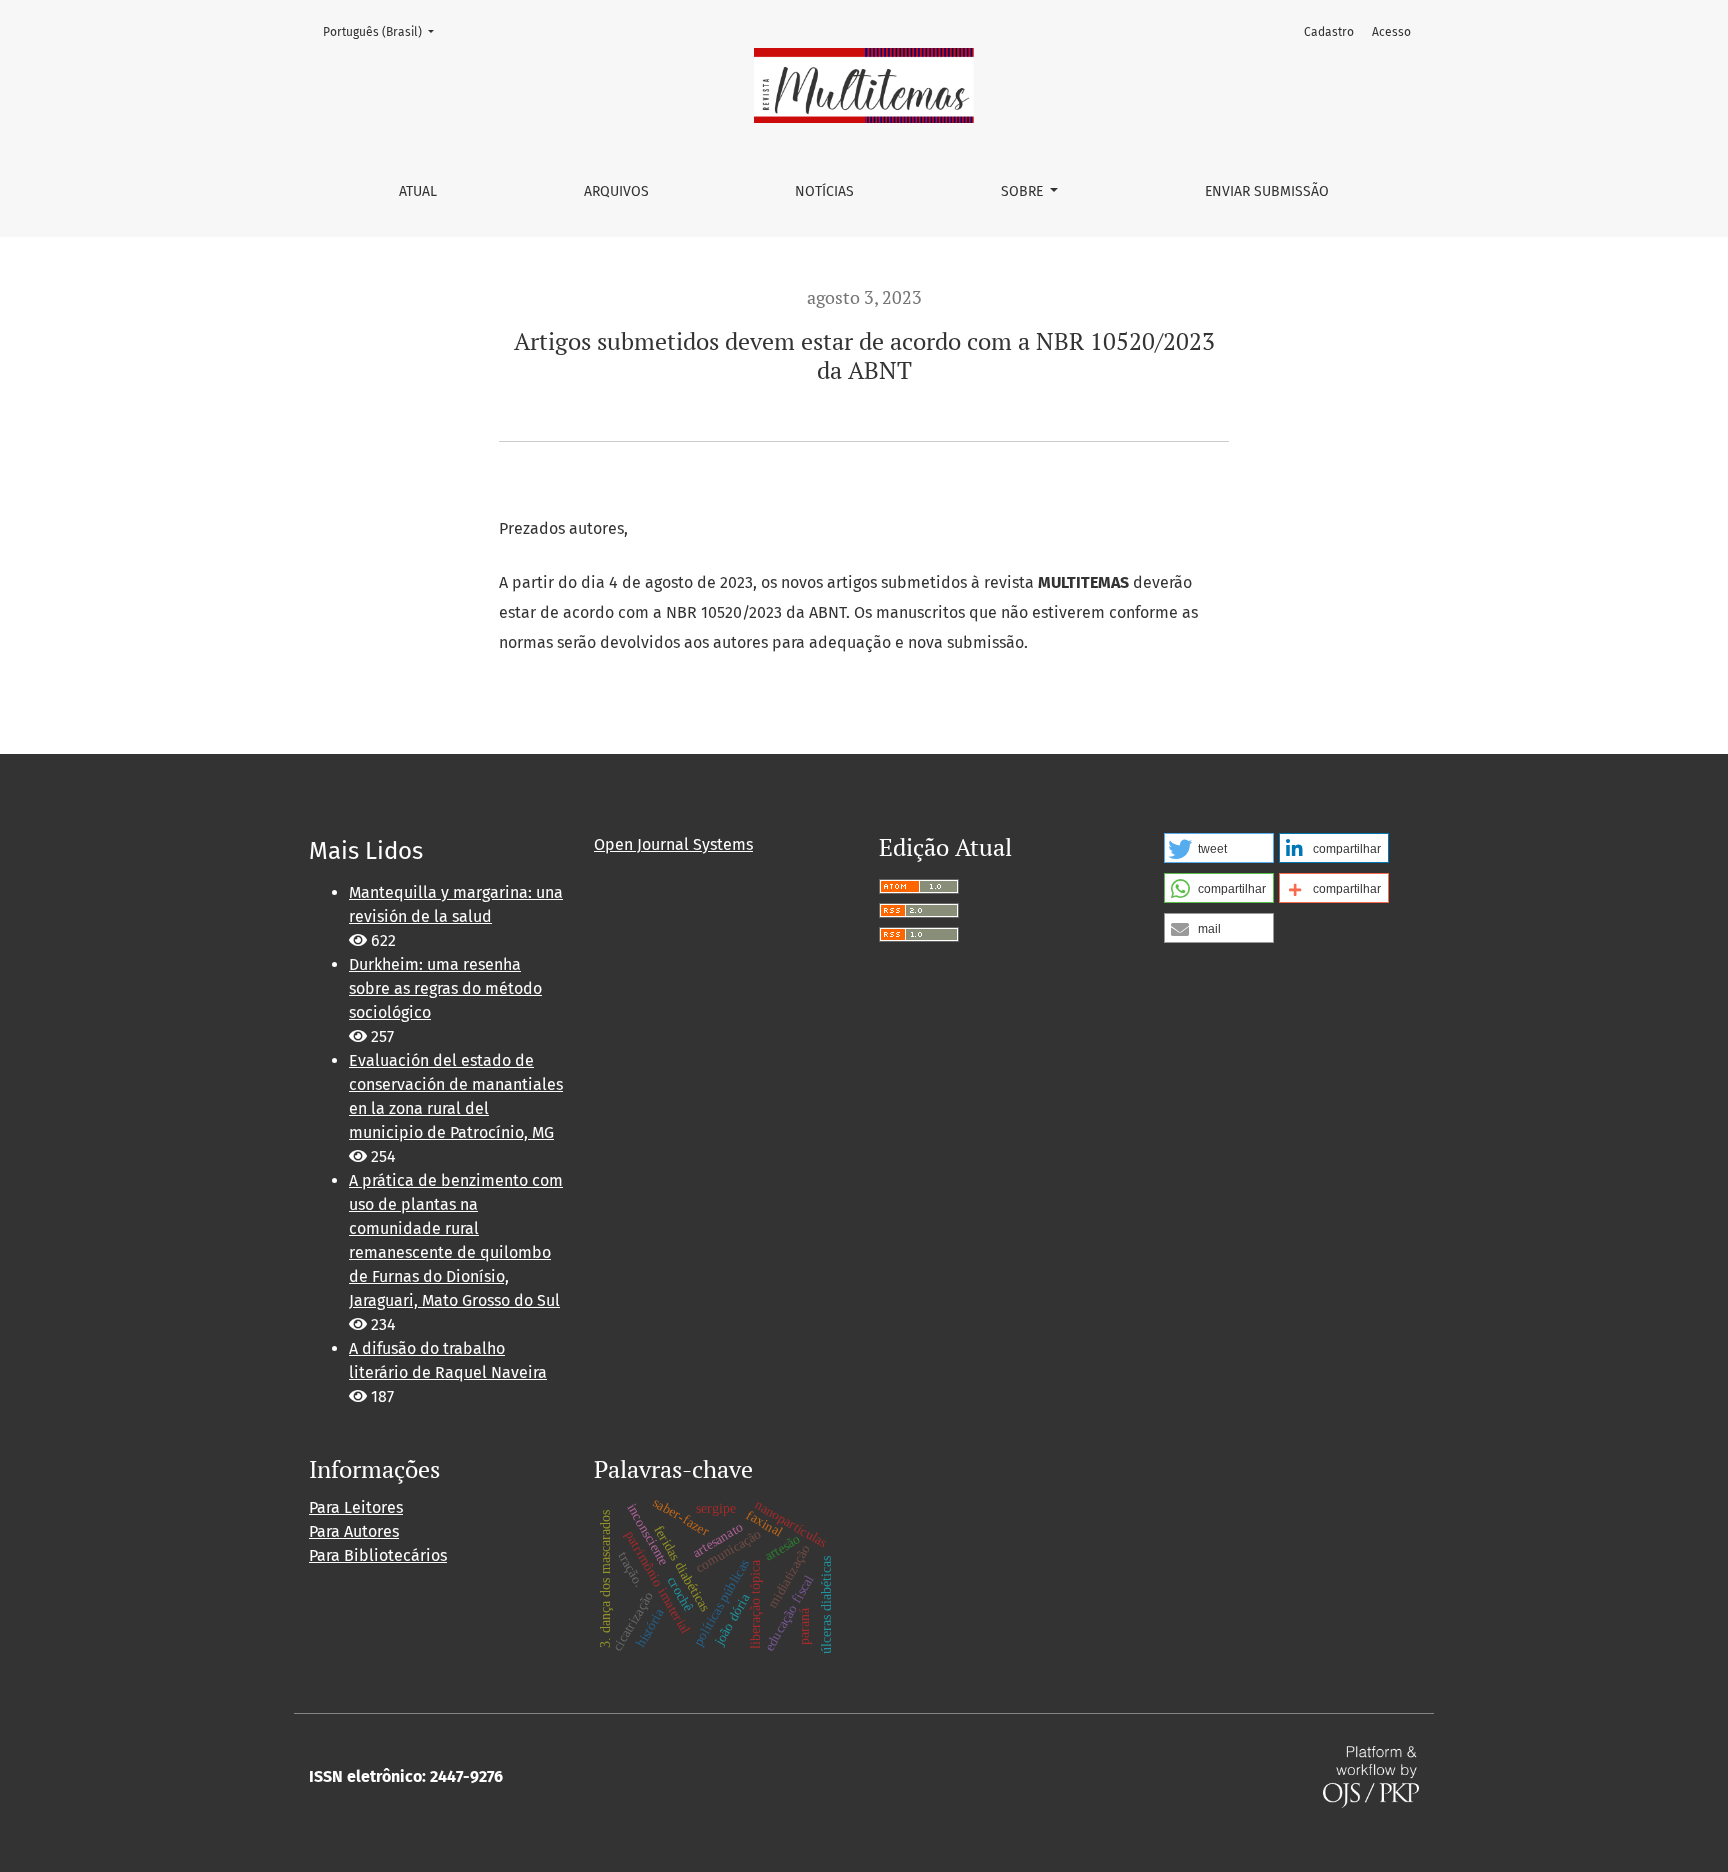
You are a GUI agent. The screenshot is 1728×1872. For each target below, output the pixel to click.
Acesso (1391, 32)
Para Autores (354, 1531)
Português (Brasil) (384, 31)
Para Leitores (356, 1507)
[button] (1219, 848)
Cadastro (1329, 32)
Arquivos (616, 191)
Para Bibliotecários (378, 1555)
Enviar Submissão (1267, 191)
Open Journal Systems (673, 844)
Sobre (1024, 191)
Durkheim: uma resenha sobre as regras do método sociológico (445, 988)
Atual (418, 191)
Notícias (824, 191)
